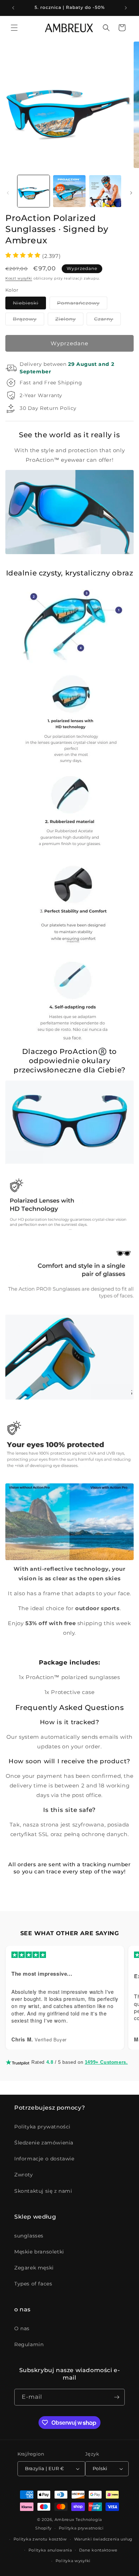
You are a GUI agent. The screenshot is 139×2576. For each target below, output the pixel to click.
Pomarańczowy (82, 304)
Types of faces (33, 2284)
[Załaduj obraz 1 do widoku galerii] (34, 191)
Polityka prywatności (42, 2127)
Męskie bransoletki (39, 2252)
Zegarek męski (34, 2268)
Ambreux (65, 2520)
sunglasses (29, 2236)
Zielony (69, 320)
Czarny (107, 320)
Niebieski (29, 304)
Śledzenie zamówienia (44, 2143)
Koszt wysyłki (19, 278)
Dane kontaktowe (99, 2550)
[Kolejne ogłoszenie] (126, 8)
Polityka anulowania (50, 2550)
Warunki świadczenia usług (104, 2539)
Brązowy (29, 320)
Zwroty (24, 2175)
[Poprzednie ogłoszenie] (13, 8)
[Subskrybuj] (117, 2397)
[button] (14, 28)
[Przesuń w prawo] (131, 193)
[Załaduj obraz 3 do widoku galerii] (105, 191)
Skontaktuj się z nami (43, 2191)
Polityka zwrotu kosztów (40, 2539)
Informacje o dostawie (44, 2159)
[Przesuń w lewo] (8, 193)
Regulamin (29, 2344)
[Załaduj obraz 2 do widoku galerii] (69, 191)
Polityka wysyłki (73, 2561)
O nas (22, 2328)
